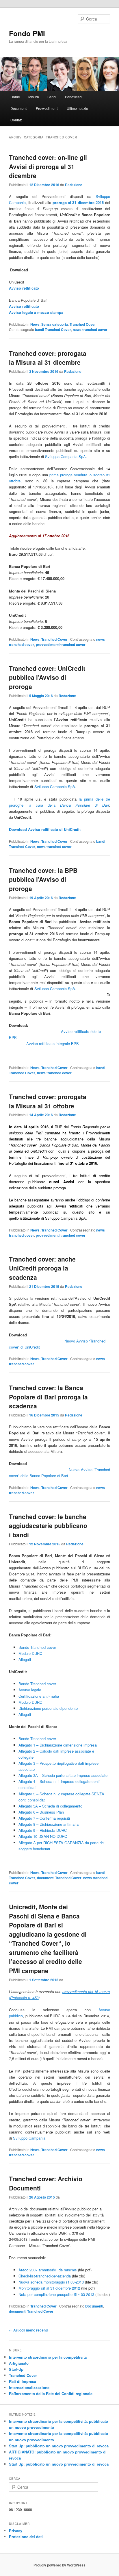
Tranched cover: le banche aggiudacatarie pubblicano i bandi (48, 1526)
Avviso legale (30, 1690)
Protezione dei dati (26, 2537)
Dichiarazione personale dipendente (48, 1708)
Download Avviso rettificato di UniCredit (45, 829)
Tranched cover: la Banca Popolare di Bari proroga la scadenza (48, 1397)
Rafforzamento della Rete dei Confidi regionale (51, 2393)
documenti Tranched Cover (59, 1878)
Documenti (19, 108)
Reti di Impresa (23, 2381)
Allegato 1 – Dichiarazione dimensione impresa (58, 1745)
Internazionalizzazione (29, 2387)
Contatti (16, 120)
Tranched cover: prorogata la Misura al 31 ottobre (48, 1101)
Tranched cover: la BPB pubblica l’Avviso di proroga (43, 879)
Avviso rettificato (24, 306)
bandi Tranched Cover (53, 329)
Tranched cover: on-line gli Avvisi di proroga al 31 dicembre (48, 166)
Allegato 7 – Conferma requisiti (44, 1818)
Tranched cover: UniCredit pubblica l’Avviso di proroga (47, 677)
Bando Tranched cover (37, 1647)
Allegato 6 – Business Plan (41, 1812)
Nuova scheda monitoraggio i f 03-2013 (51, 2282)
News (35, 324)
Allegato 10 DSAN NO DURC (43, 1836)
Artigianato (19, 2363)
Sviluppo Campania (29, 2138)
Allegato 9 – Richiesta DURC (43, 1830)
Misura (34, 97)
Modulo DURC (30, 1653)
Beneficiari (73, 97)
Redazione (74, 185)
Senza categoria (55, 324)
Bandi (52, 97)
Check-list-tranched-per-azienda (45, 2276)
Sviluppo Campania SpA (65, 457)
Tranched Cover (83, 324)
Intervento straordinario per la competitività (48, 2357)
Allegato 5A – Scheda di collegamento (50, 1806)
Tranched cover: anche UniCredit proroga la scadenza (42, 1268)
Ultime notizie (77, 108)
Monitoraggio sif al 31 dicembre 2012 (49, 2288)
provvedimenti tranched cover (61, 645)
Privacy (16, 2530)
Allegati (25, 1659)
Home (15, 97)
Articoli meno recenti (28, 2330)
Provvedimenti (47, 108)
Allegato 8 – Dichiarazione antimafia (49, 1824)
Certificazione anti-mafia (39, 1696)
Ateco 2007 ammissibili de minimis (48, 2270)
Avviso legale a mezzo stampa (36, 312)
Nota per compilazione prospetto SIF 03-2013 (56, 2294)
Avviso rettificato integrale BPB (53, 1043)
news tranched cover (90, 329)
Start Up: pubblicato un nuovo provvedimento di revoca (59, 2446)
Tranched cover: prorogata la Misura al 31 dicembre (48, 358)
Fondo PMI (27, 33)
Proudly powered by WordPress (59, 2565)
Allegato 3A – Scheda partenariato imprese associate (63, 1775)
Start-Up (16, 2369)
